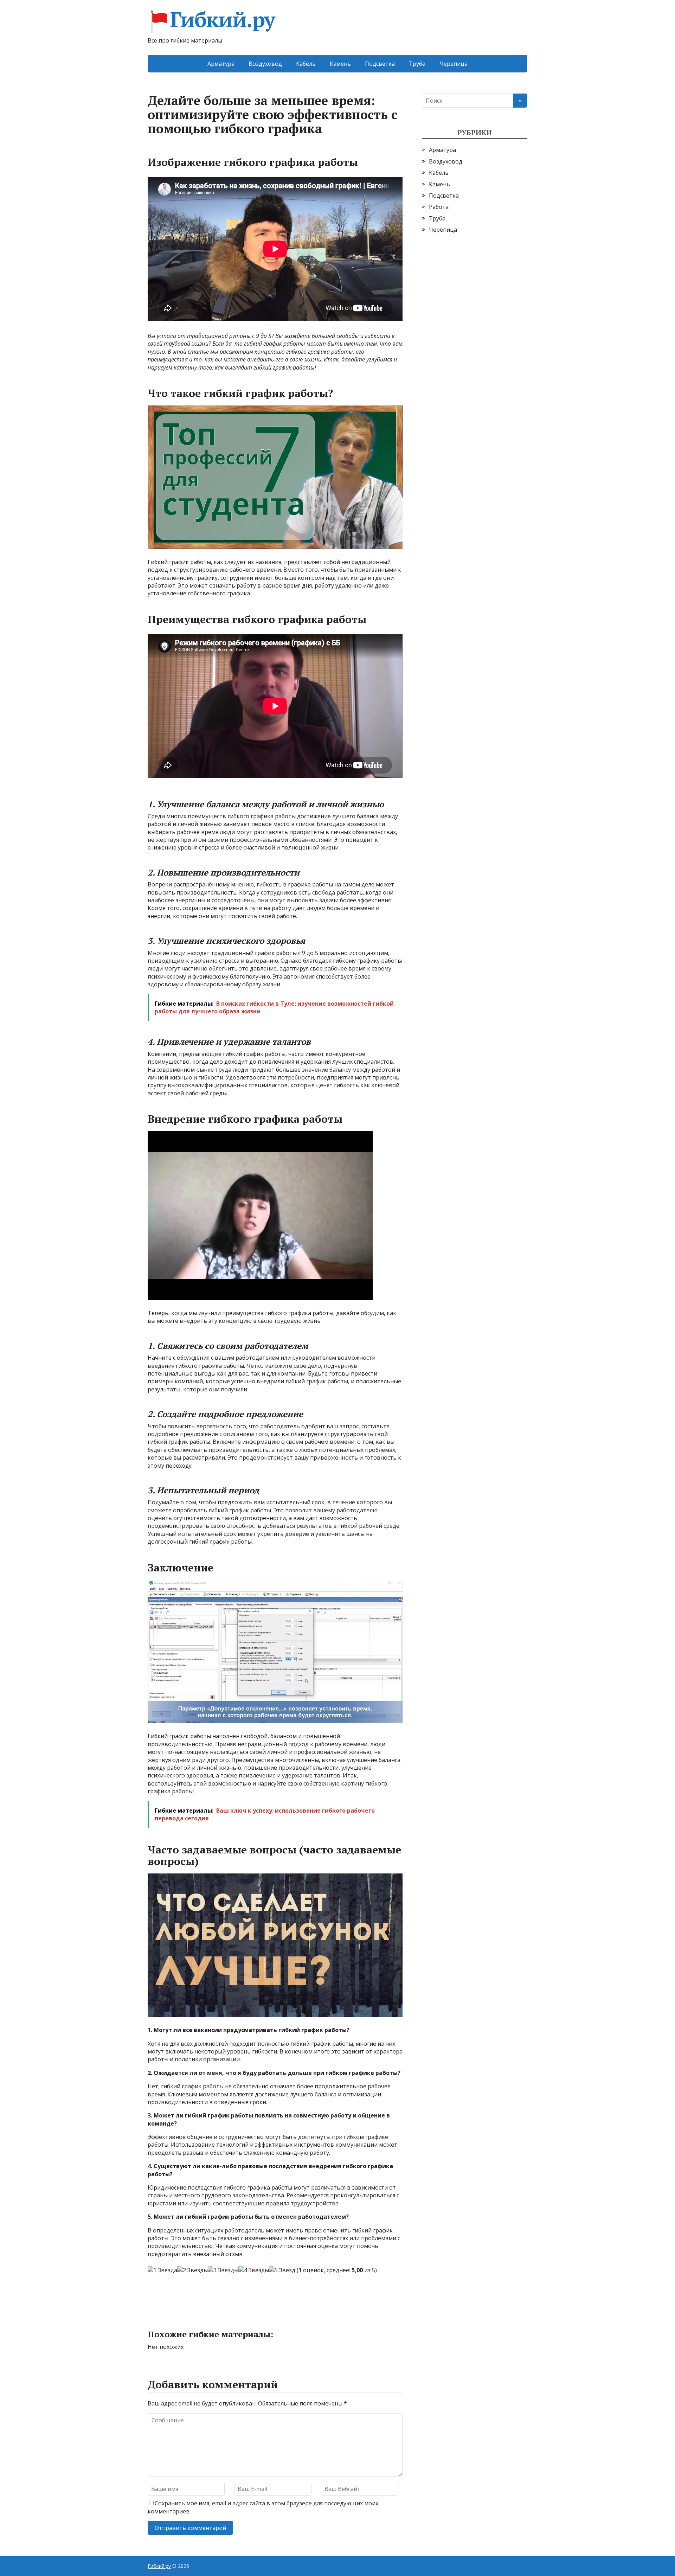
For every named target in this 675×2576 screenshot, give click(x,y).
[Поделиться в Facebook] (155, 2322)
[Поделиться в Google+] (207, 2322)
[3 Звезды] (223, 2270)
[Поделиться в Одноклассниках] (190, 2322)
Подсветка (380, 64)
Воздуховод (265, 64)
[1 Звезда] (162, 2270)
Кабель (306, 64)
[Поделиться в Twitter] (225, 2322)
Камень (340, 64)
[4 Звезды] (254, 2270)
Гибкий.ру (223, 22)
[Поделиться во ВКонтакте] (172, 2322)
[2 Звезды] (192, 2270)
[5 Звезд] (282, 2270)
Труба (417, 64)
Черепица (454, 64)
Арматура (221, 64)
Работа (439, 207)
